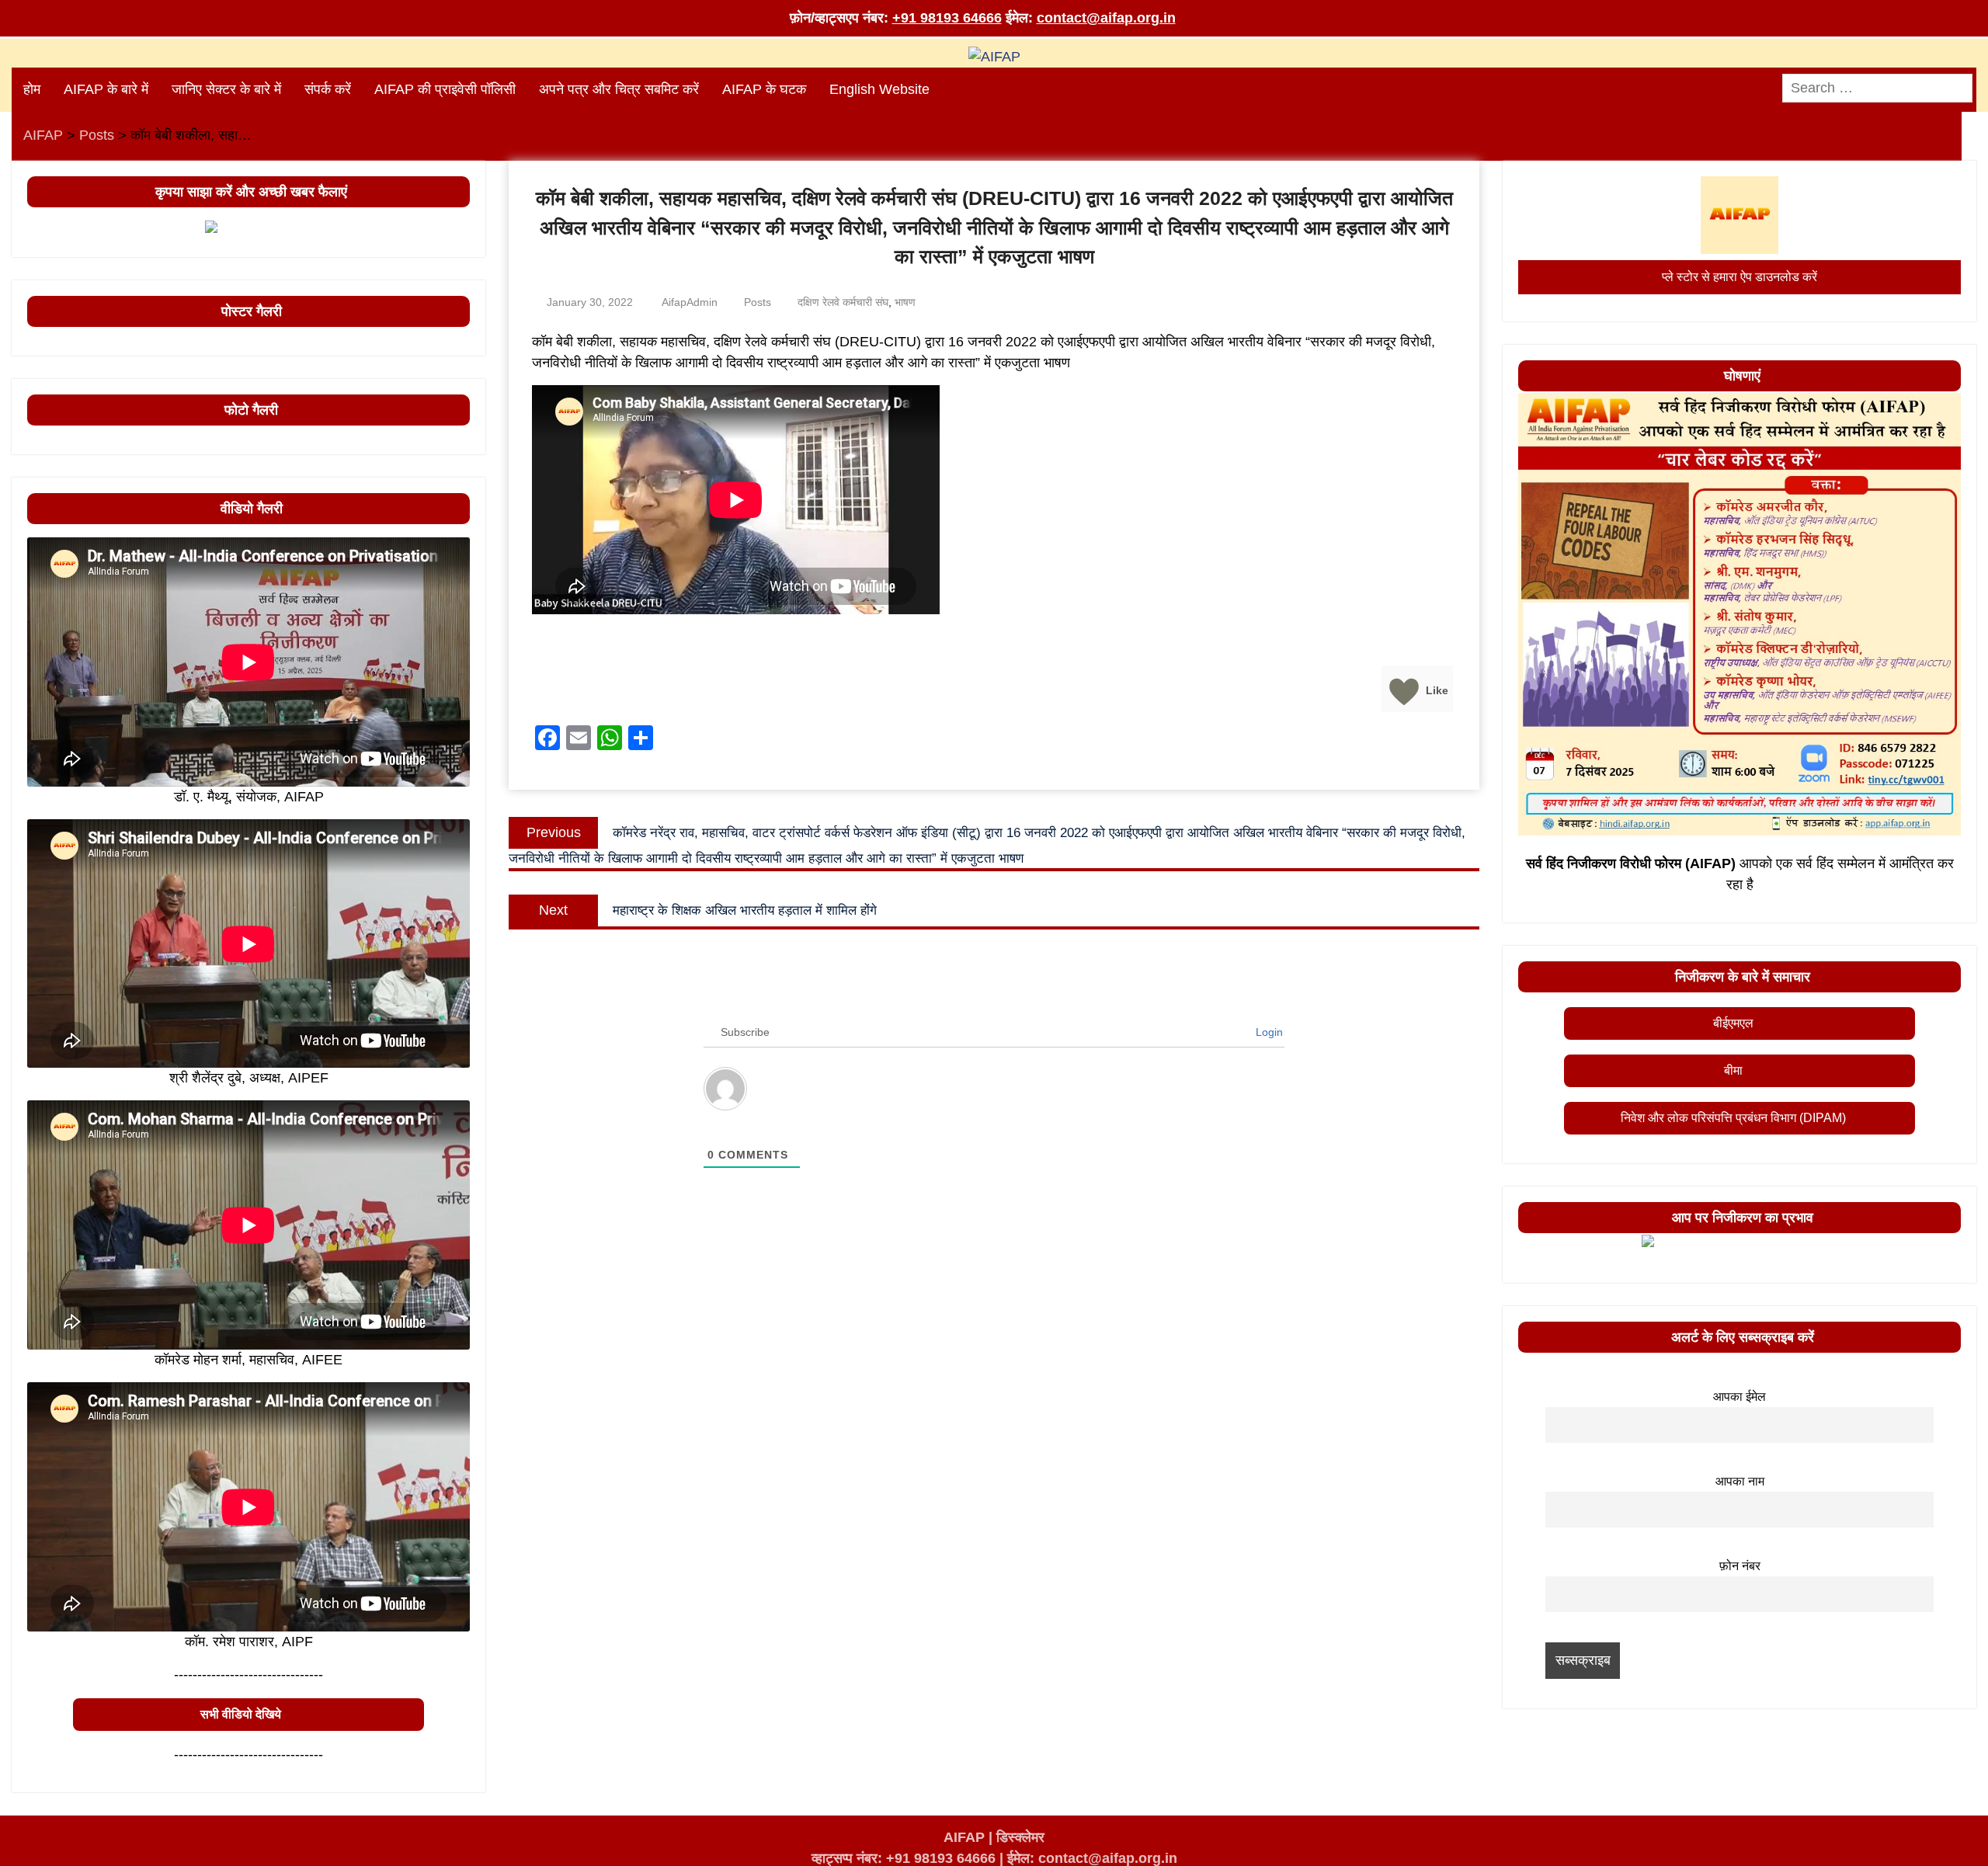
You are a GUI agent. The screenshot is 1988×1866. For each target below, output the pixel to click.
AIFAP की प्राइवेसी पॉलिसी (445, 89)
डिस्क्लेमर (1020, 1837)
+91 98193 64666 (947, 18)
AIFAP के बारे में (106, 89)
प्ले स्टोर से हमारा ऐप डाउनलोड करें (1739, 277)
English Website (879, 89)
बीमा (1733, 1070)
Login (1268, 1032)
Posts (758, 302)
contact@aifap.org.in (1106, 18)
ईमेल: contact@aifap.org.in (1092, 1858)
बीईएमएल (1733, 1023)
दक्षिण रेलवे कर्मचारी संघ (843, 302)
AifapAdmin (690, 302)
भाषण (905, 302)
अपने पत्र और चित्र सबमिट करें (619, 89)
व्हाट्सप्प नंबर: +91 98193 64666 (904, 1858)
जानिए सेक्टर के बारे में (226, 89)
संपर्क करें (328, 89)
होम (32, 89)
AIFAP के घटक (764, 89)
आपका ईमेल (1739, 1396)
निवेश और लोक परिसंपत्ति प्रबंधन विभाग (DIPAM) (1733, 1118)
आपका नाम (1740, 1481)
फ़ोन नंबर (1740, 1565)
